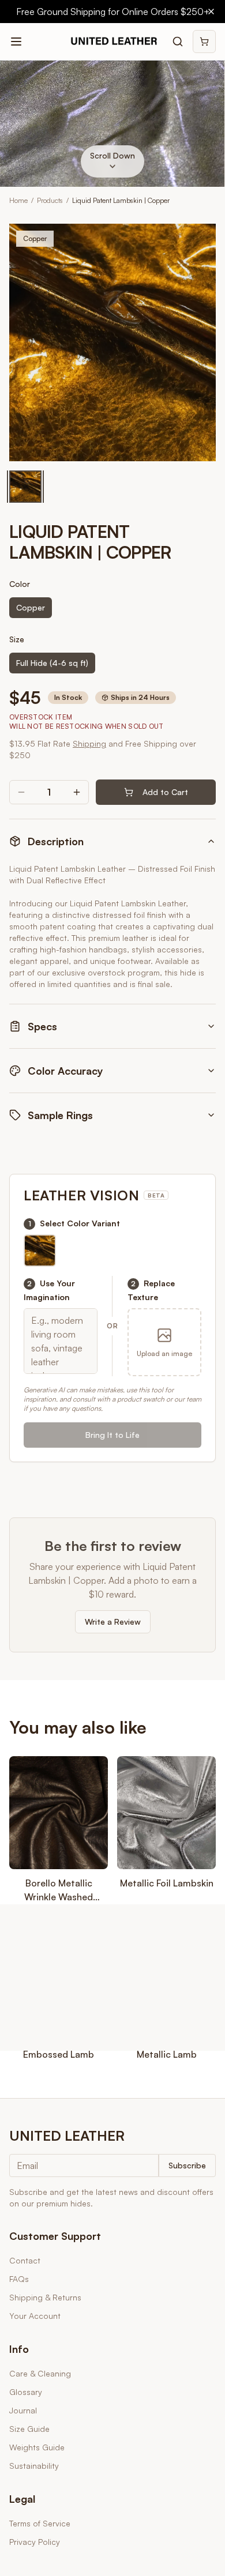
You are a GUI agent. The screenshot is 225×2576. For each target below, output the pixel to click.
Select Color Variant (74, 1223)
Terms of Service (40, 2523)
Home (18, 200)
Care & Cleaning (40, 2373)
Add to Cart (165, 792)
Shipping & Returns (45, 2297)
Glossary (26, 2392)
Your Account (35, 2316)
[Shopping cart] (204, 42)
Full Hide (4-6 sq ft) (52, 663)
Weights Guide (37, 2447)
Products (50, 200)
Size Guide (29, 2429)
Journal (23, 2410)
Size (17, 639)
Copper (31, 607)
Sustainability (34, 2466)
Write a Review (113, 1622)
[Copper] (25, 487)
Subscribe (187, 2165)
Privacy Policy (35, 2542)
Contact (25, 2260)
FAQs (19, 2279)
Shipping (89, 743)
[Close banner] (211, 12)
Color (20, 584)
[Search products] (178, 42)
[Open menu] (16, 42)
